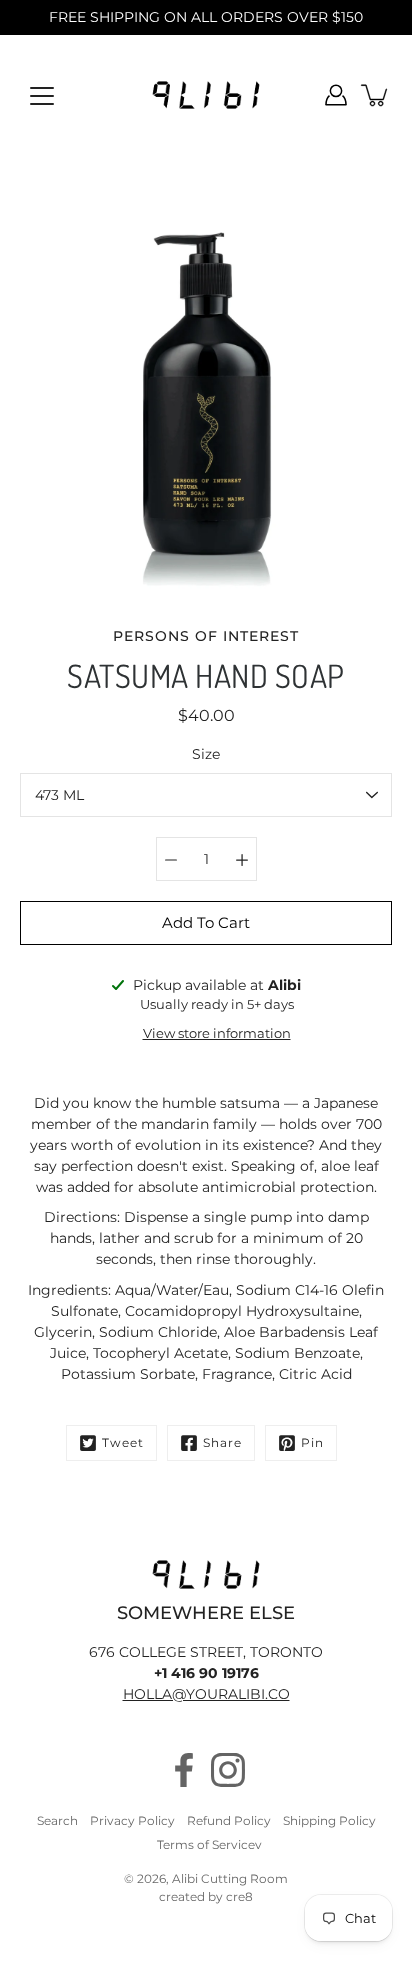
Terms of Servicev (209, 1844)
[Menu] (42, 96)
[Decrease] (171, 859)
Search (57, 1820)
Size (206, 754)
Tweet (123, 1442)
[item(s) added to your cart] (376, 95)
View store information (217, 1033)
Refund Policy (229, 1820)
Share (222, 1442)
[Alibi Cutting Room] (206, 95)
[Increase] (242, 859)
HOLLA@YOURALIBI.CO (206, 1694)
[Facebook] (184, 1770)
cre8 (239, 1896)
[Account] (336, 95)
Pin (312, 1442)
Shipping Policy (329, 1820)
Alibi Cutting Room (230, 1878)
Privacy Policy (132, 1820)
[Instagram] (228, 1770)
